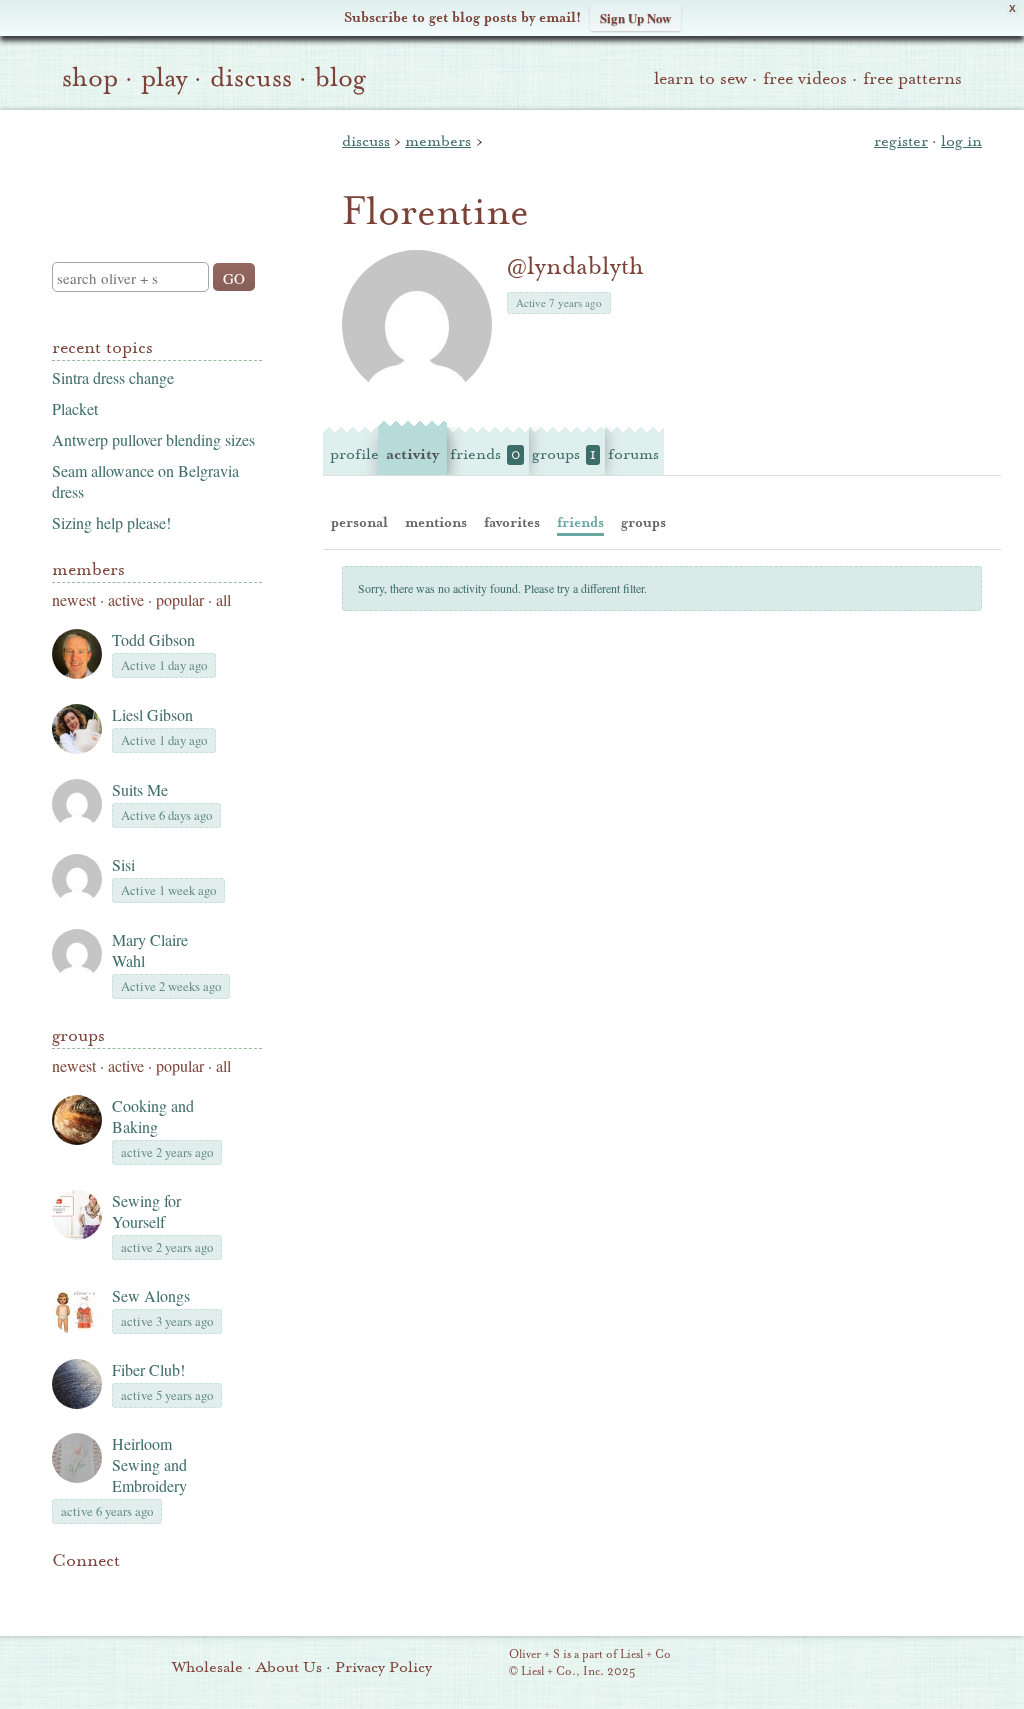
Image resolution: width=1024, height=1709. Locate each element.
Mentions (436, 522)
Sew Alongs (151, 1295)
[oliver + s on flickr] (98, 1591)
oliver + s (152, 169)
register (901, 141)
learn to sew (700, 78)
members (438, 141)
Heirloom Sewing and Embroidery (149, 1464)
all (223, 599)
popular (180, 599)
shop (90, 78)
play (164, 78)
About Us (289, 1667)
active (126, 599)
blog (340, 78)
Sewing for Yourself (146, 1211)
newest (74, 599)
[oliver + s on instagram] (200, 1591)
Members (88, 569)
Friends (485, 454)
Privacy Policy (383, 1667)
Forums (633, 454)
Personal (359, 522)
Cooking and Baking (153, 1116)
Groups (78, 1035)
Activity (412, 454)
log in (961, 141)
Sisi (123, 864)
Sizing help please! (111, 522)
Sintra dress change (113, 377)
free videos (805, 78)
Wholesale (207, 1667)
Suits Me (140, 789)
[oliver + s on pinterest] (64, 1591)
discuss (251, 78)
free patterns (912, 78)
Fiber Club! (148, 1369)
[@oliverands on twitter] (166, 1591)
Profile (354, 454)
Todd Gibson (153, 639)
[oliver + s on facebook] (132, 1591)
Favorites (512, 522)
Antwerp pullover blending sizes (153, 439)
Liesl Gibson (152, 714)
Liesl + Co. (481, 1664)
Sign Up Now (635, 17)
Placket (75, 408)
